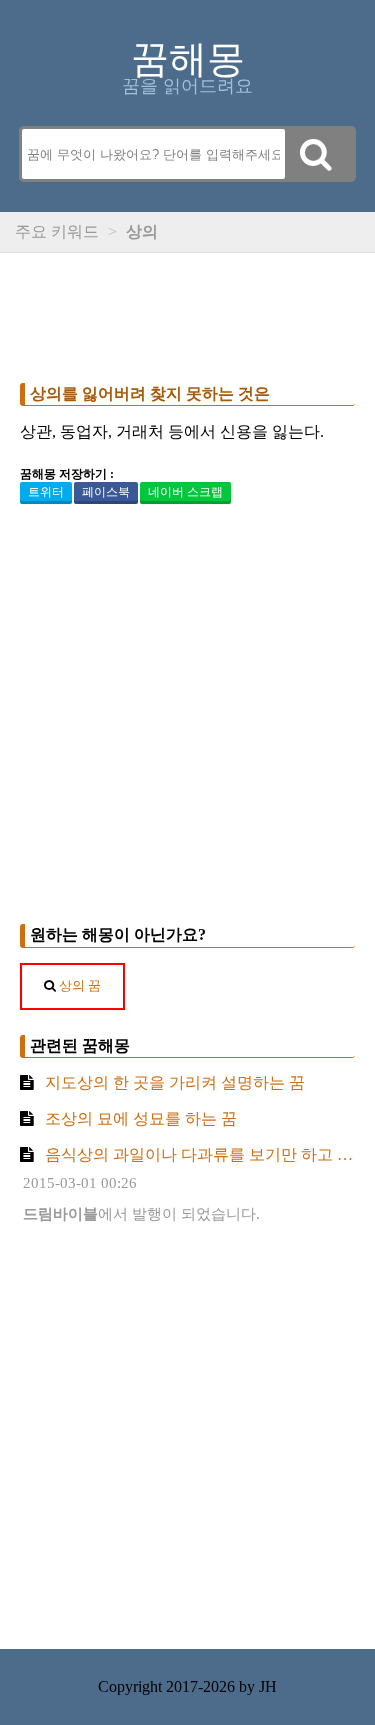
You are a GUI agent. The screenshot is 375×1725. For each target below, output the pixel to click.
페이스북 (106, 492)
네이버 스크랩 (185, 492)
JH (268, 1686)
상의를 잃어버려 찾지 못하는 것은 (150, 393)
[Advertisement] (187, 313)
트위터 (46, 492)
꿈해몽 (188, 59)
